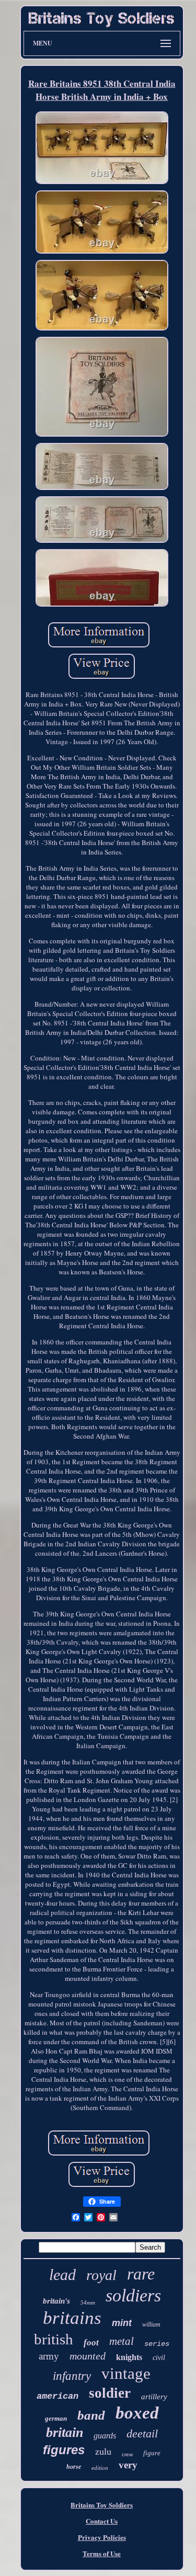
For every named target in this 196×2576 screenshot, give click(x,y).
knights (129, 2357)
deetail (142, 2433)
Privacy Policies (102, 2537)
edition (100, 2468)
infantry (72, 2376)
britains (72, 2318)
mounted (88, 2356)
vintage (126, 2373)
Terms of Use (102, 2553)
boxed (137, 2413)
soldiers (133, 2295)
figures (64, 2450)
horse (74, 2467)
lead (62, 2275)
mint (122, 2323)
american (57, 2396)
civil (159, 2358)
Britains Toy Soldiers (102, 2505)
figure (152, 2453)
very (128, 2465)
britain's (56, 2301)
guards (105, 2436)
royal (101, 2275)
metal (122, 2341)
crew (127, 2454)
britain (65, 2432)
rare (141, 2274)
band (91, 2415)
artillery (154, 2397)
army (49, 2356)
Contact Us (102, 2521)
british (54, 2339)
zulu (103, 2452)
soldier (110, 2393)
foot (91, 2343)
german (56, 2418)
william (151, 2324)
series (157, 2344)
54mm (88, 2303)
